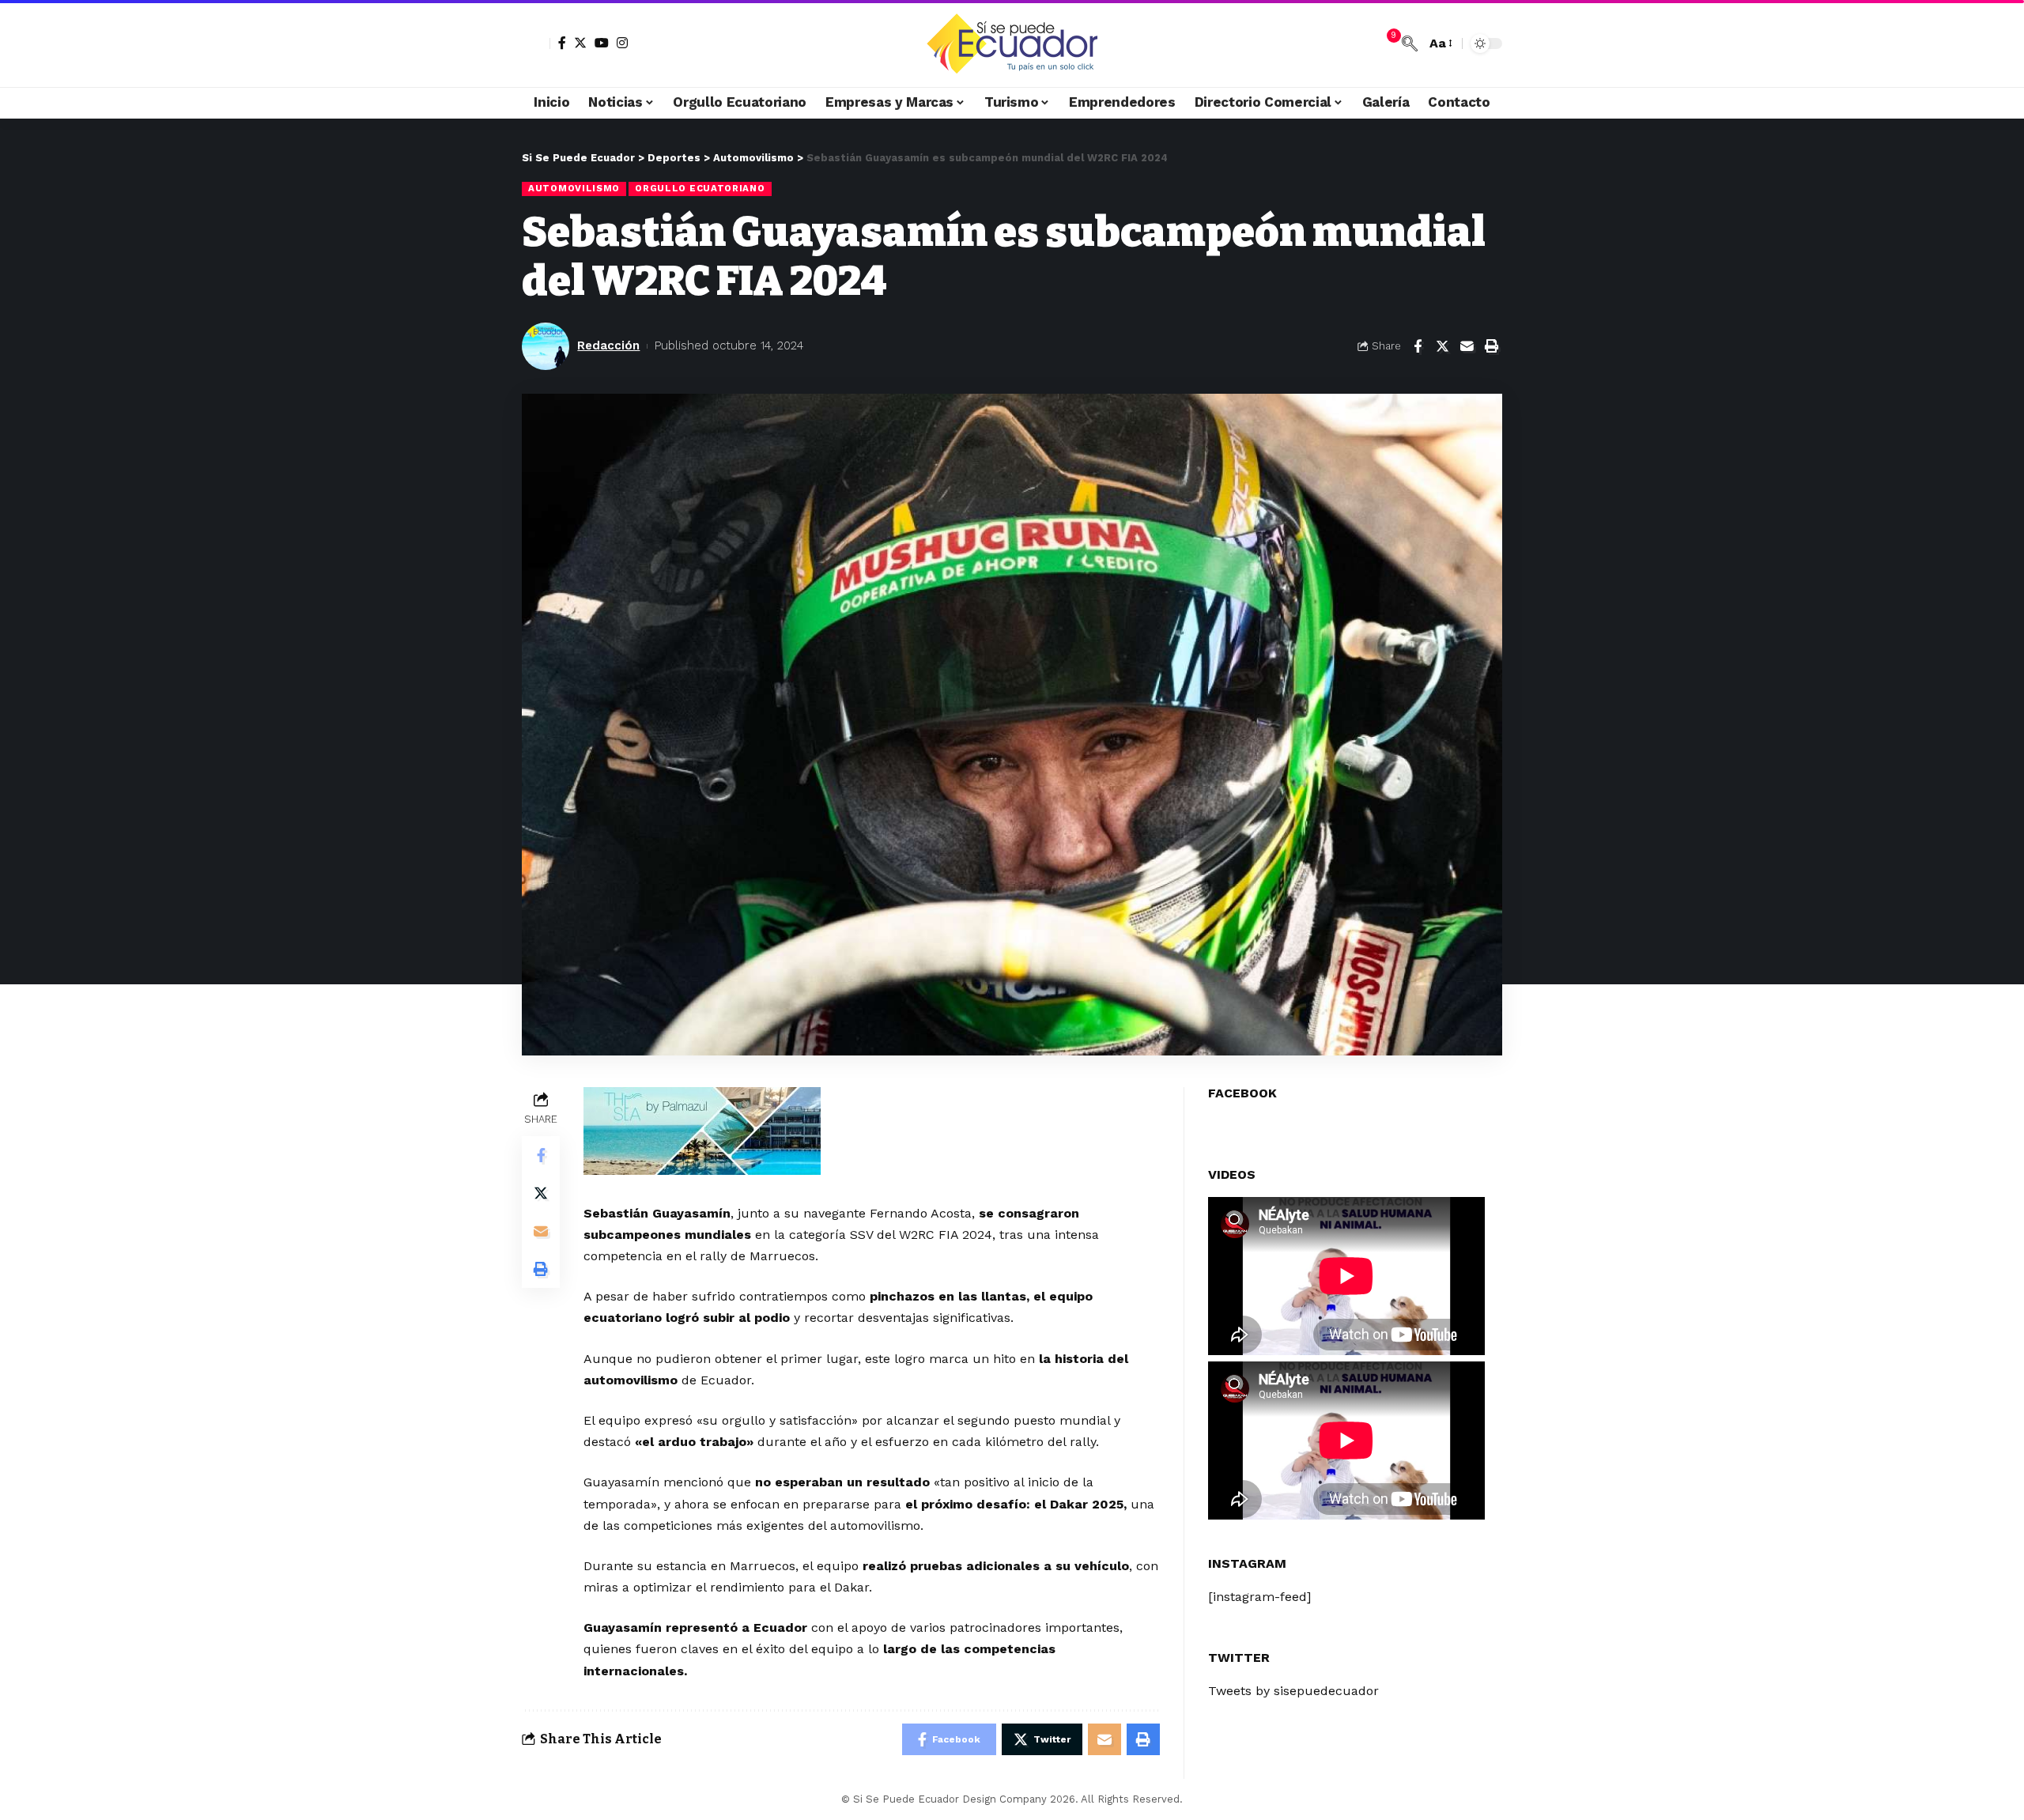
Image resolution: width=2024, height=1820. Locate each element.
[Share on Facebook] (1418, 346)
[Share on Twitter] (1442, 346)
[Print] (1491, 346)
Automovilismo (574, 188)
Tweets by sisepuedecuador (1293, 1691)
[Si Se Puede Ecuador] (1012, 43)
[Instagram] (622, 43)
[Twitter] (580, 43)
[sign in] (536, 43)
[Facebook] (562, 43)
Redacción (608, 345)
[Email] (1467, 346)
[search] (1410, 43)
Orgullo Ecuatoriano (700, 188)
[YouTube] (602, 43)
